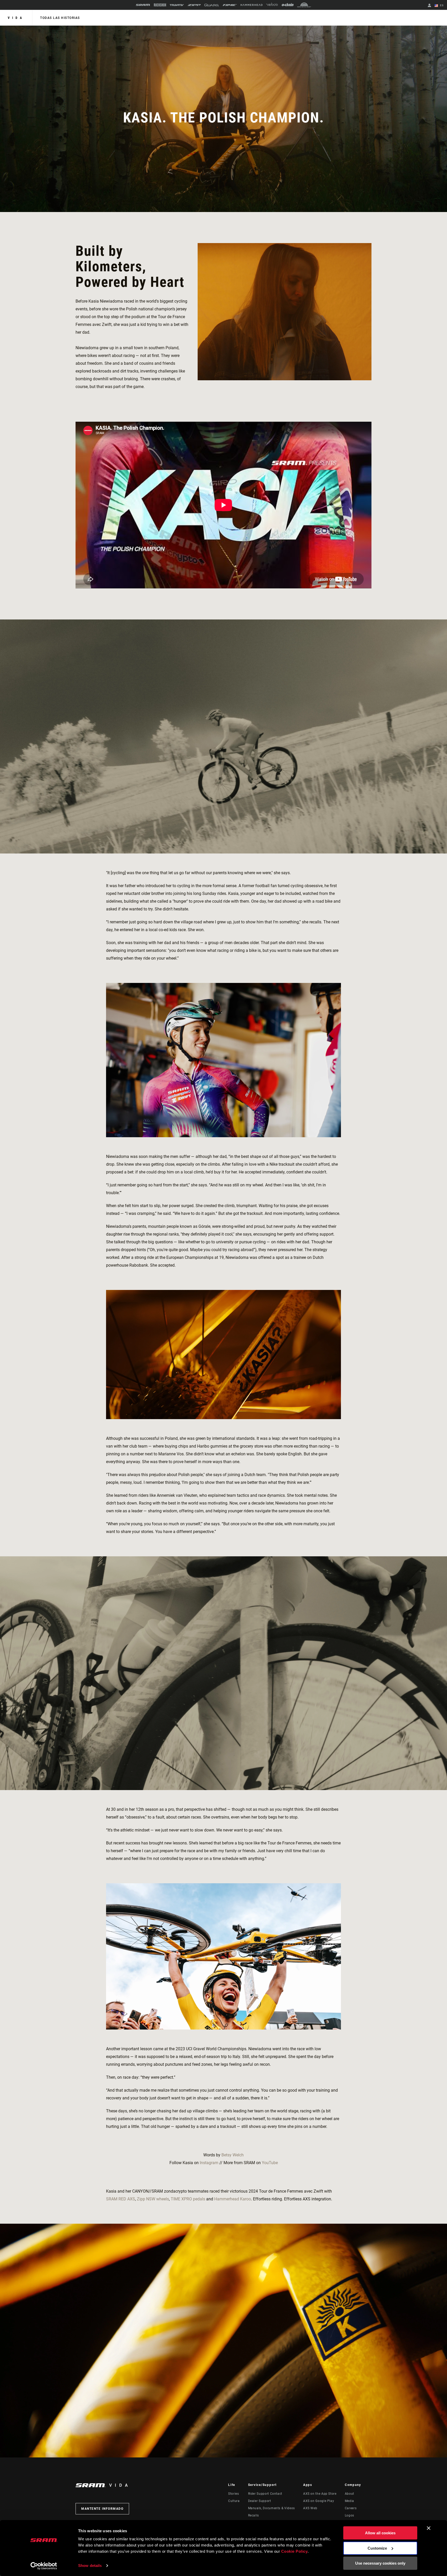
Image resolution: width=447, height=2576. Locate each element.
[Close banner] (429, 2528)
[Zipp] (194, 5)
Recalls (254, 2515)
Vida (16, 18)
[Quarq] (212, 5)
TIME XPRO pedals (188, 2199)
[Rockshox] (160, 5)
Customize (377, 2548)
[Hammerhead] (252, 5)
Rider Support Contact (265, 2494)
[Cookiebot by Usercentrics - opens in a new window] (44, 2566)
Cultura (234, 2501)
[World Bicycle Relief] (304, 5)
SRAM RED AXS (121, 2199)
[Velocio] (272, 5)
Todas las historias (60, 18)
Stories (233, 2494)
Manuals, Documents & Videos (271, 2508)
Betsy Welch (233, 2155)
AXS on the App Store (320, 2494)
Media (349, 2501)
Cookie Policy (295, 2551)
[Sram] (143, 5)
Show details (90, 2566)
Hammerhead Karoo (233, 2199)
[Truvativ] (177, 5)
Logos (349, 2515)
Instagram (209, 2163)
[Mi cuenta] (429, 6)
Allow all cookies (380, 2533)
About (349, 2494)
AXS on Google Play (319, 2501)
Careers (351, 2508)
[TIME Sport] (230, 5)
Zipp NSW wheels (153, 2199)
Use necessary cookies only (380, 2563)
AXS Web (310, 2508)
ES (441, 5)
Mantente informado (102, 2509)
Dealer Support (260, 2501)
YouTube (270, 2163)
